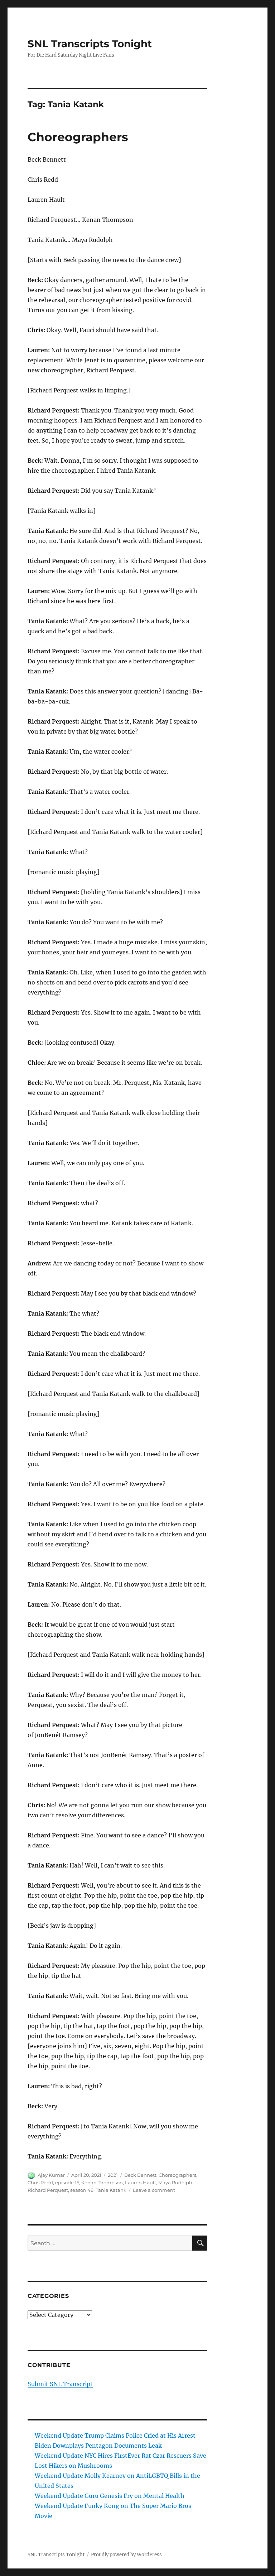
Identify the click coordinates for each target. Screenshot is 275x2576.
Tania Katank (111, 2190)
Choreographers (78, 137)
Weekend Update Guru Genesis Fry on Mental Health (110, 2496)
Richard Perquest (48, 2190)
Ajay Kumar (51, 2175)
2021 (113, 2175)
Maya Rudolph (175, 2183)
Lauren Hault (141, 2183)
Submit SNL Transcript (60, 2384)
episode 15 (67, 2183)
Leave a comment (154, 2190)
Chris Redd (40, 2183)
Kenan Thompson (102, 2183)
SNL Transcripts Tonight (90, 44)
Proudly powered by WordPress (126, 2555)
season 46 (82, 2190)
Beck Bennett (140, 2175)
